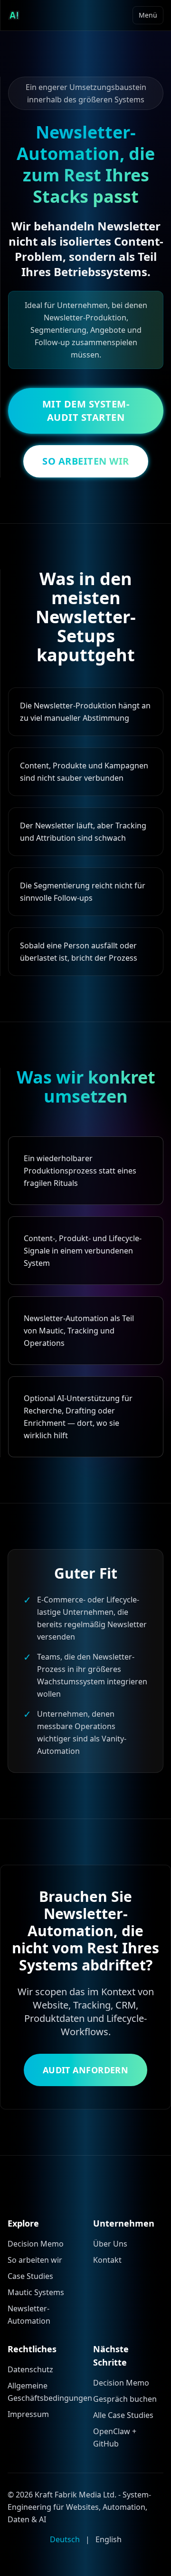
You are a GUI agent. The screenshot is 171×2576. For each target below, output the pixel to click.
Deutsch (65, 2539)
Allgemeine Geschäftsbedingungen (43, 2392)
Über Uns (110, 2244)
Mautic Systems (36, 2292)
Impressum (28, 2414)
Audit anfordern (86, 2070)
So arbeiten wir (35, 2260)
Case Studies (30, 2276)
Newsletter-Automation (29, 2315)
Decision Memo (36, 2244)
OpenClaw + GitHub (115, 2437)
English (109, 2539)
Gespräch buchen (125, 2399)
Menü (148, 15)
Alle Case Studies (123, 2415)
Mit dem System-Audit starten (86, 411)
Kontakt (107, 2260)
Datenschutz (30, 2369)
